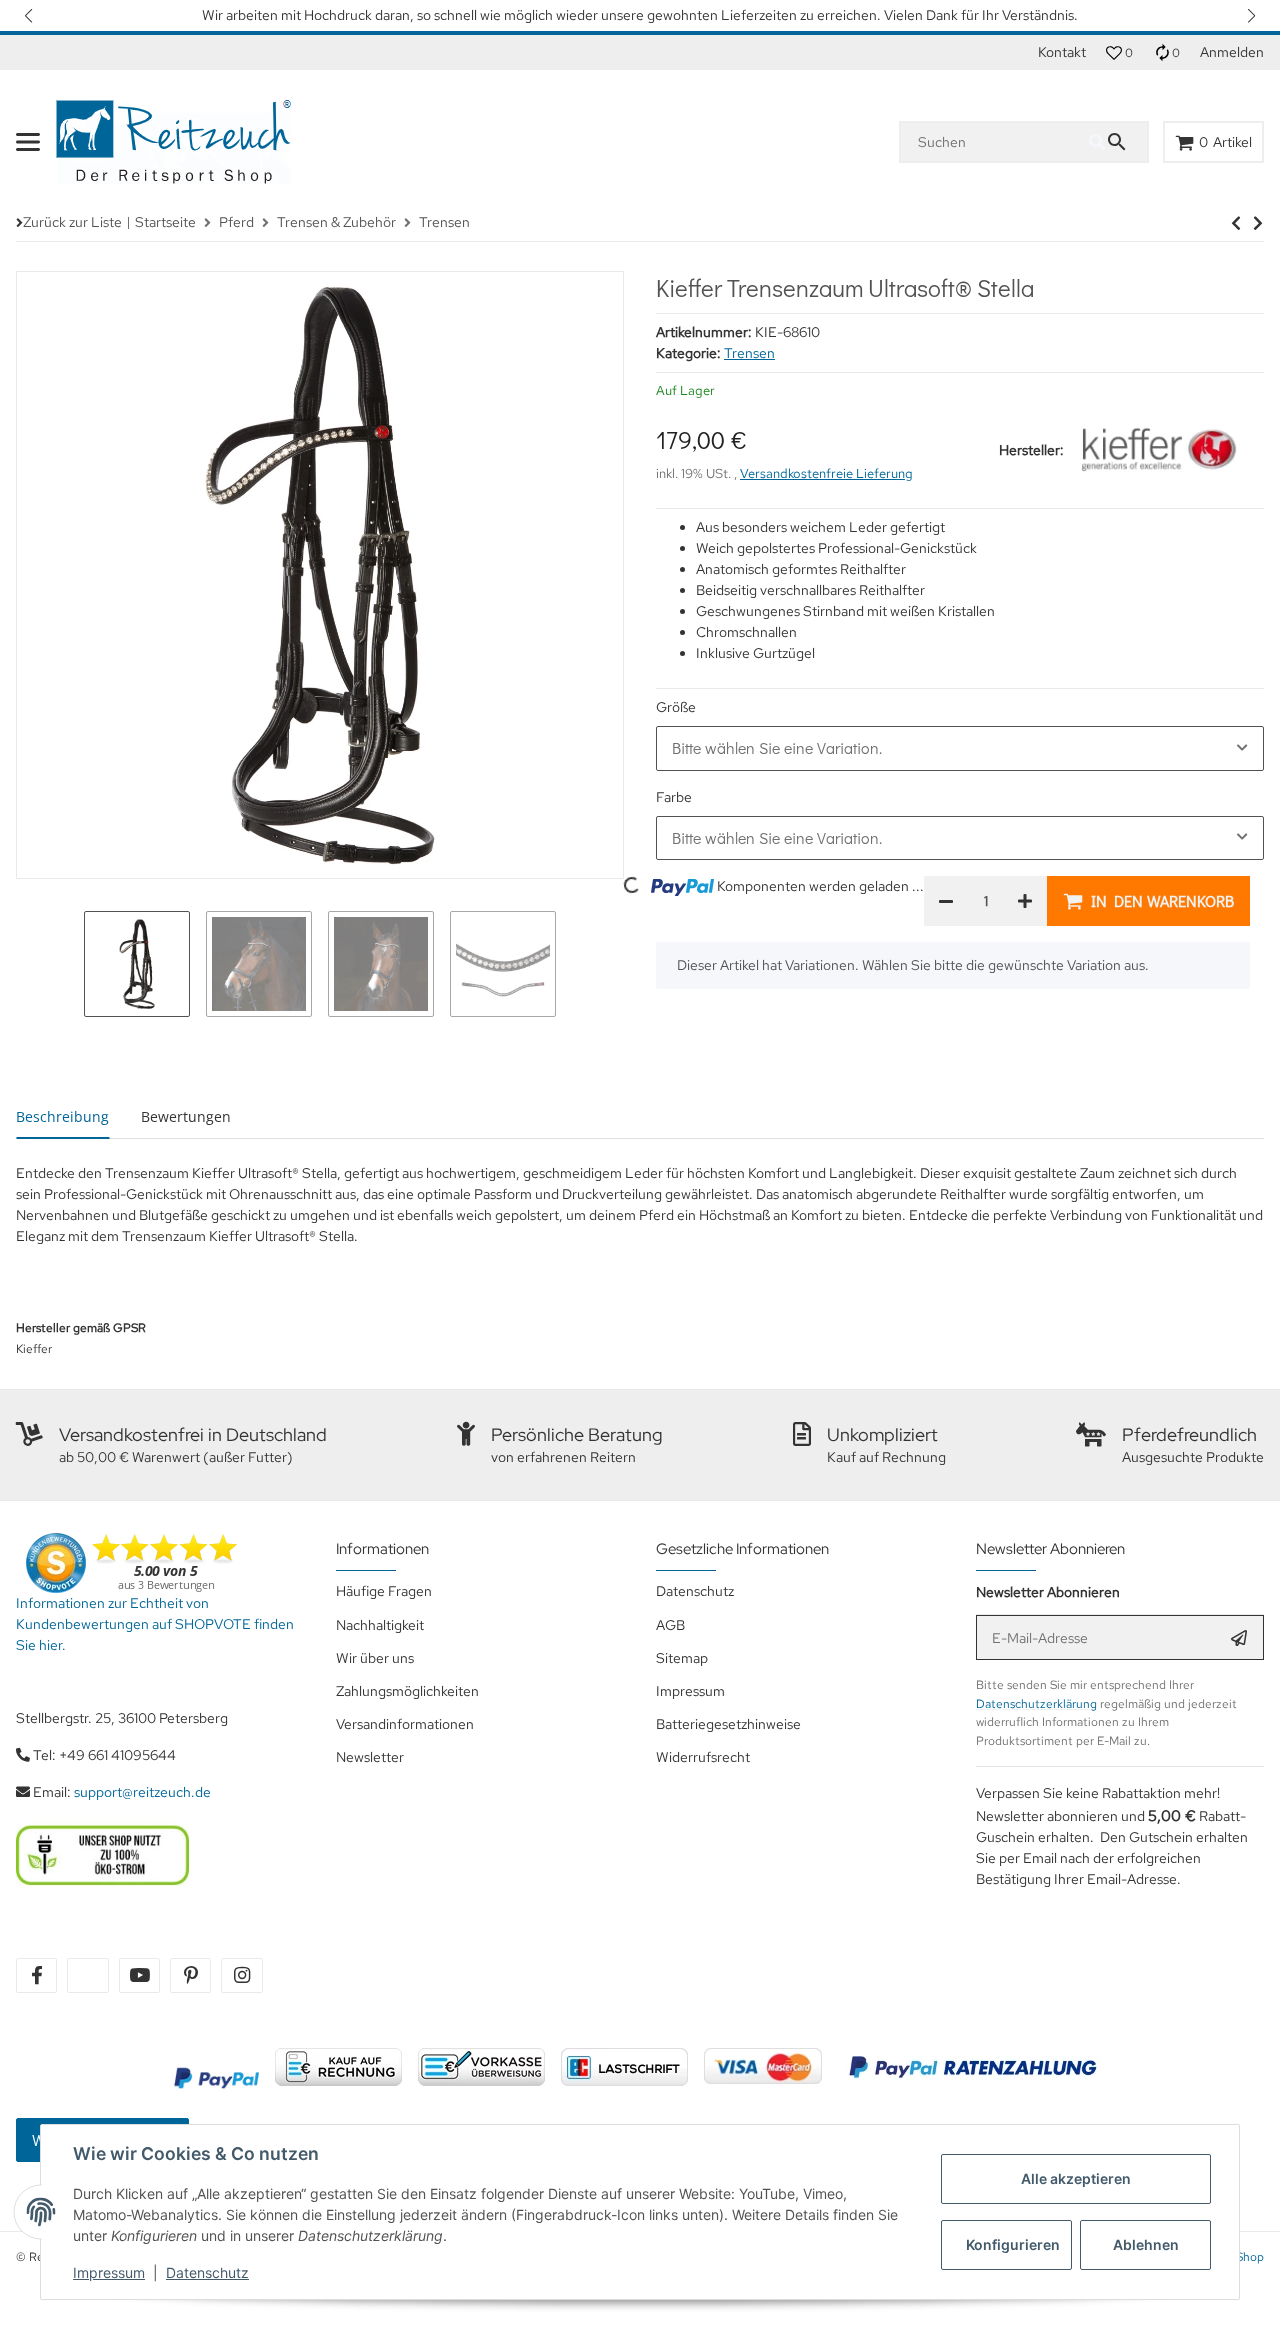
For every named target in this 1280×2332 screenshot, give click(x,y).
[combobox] (960, 748)
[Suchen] (1118, 142)
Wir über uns (375, 1658)
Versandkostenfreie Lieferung (826, 473)
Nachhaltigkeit (380, 1625)
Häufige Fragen (384, 1591)
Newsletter (370, 1757)
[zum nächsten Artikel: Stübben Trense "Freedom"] (1236, 223)
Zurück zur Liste (72, 222)
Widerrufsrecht (703, 1757)
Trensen (749, 353)
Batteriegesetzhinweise (728, 1724)
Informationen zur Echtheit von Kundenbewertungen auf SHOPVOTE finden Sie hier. (155, 1624)
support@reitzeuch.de (142, 1792)
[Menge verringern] (946, 901)
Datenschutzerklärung (1036, 1704)
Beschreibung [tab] (62, 1116)
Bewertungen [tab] (186, 1116)
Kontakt (1062, 52)
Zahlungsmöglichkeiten (407, 1691)
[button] (30, 15)
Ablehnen (1146, 2244)
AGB (670, 1625)
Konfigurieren (1013, 2244)
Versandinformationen (405, 1724)
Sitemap (682, 1658)
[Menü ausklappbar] (28, 142)
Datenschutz (207, 2272)
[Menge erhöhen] (1025, 901)
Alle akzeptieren (1076, 2178)
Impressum (109, 2272)
